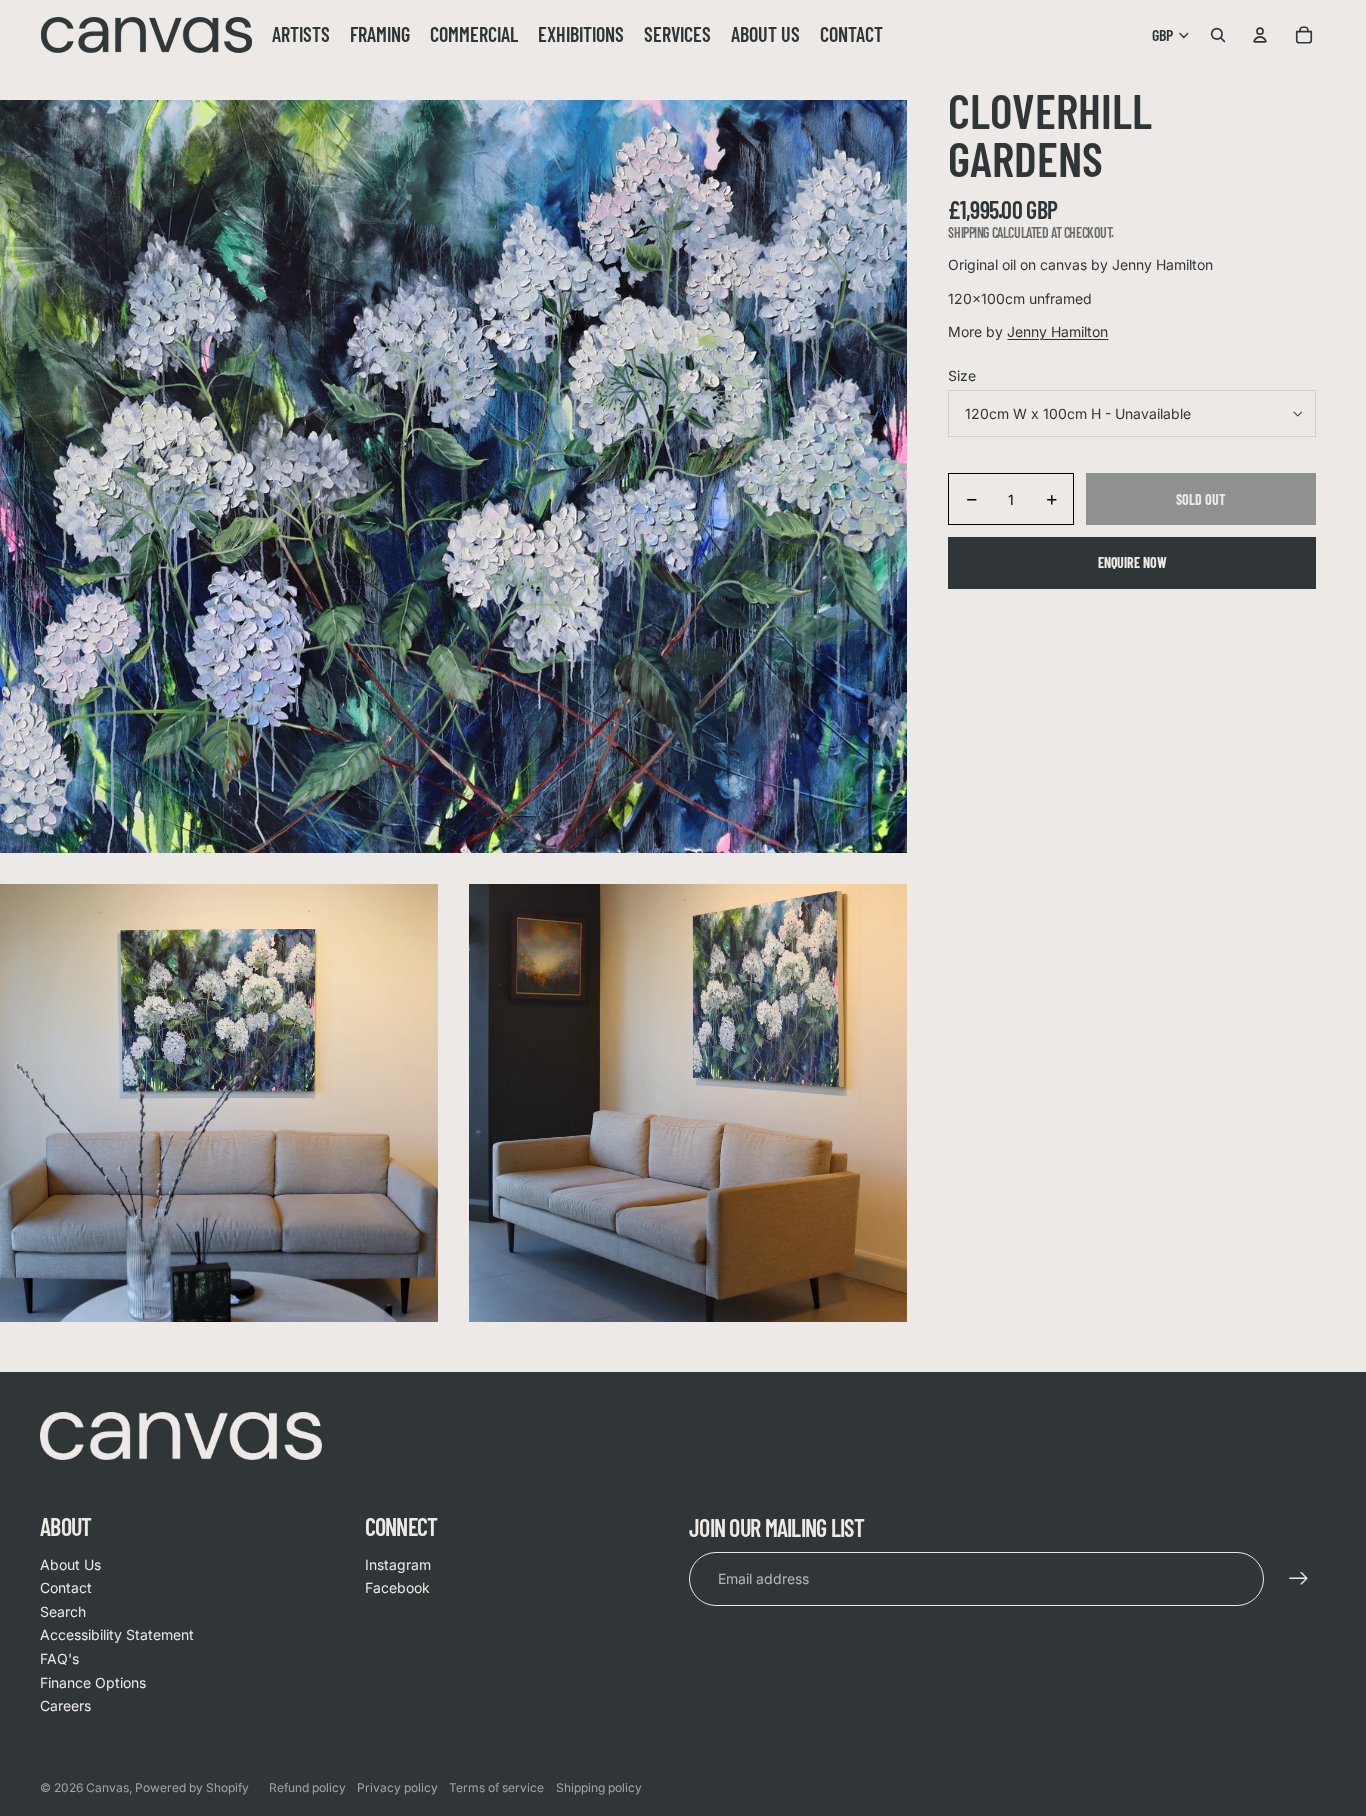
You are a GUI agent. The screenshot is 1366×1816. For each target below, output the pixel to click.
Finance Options (93, 1682)
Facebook (397, 1587)
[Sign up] (1299, 1579)
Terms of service (496, 1787)
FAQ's (59, 1658)
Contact (66, 1587)
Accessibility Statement (117, 1634)
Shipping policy (599, 1787)
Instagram (398, 1564)
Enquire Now (1132, 563)
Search (63, 1611)
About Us (70, 1564)
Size (962, 375)
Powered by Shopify (192, 1787)
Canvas (107, 1787)
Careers (65, 1705)
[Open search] (1218, 35)
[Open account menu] (1260, 35)
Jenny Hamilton (1057, 332)
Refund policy (307, 1787)
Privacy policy (397, 1787)
